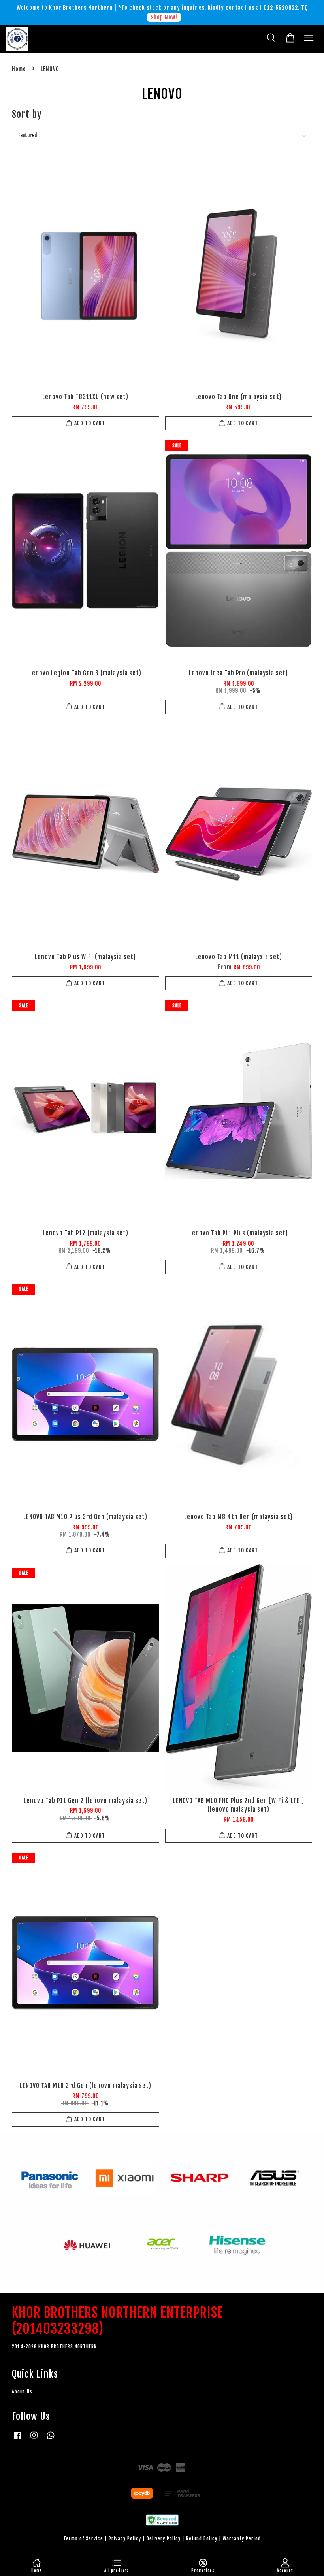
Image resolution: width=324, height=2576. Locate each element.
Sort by (27, 114)
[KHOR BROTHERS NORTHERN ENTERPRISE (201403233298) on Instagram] (34, 2439)
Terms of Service (83, 2539)
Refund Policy (202, 2539)
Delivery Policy (164, 2539)
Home (19, 69)
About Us (22, 2392)
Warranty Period (242, 2539)
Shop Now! (164, 17)
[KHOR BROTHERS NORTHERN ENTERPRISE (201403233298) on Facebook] (17, 2439)
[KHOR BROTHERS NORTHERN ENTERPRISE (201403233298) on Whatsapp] (51, 2439)
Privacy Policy (125, 2539)
